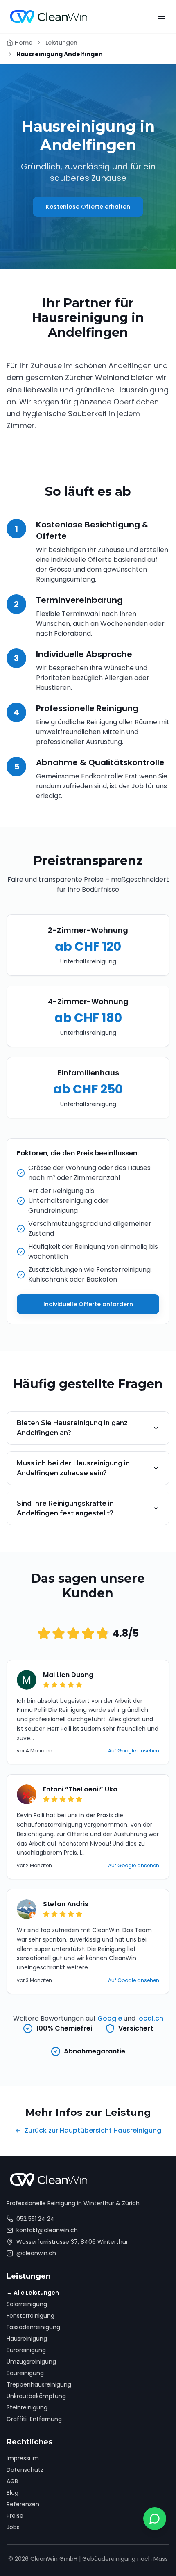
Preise (15, 2516)
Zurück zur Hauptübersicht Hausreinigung (93, 2130)
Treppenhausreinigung (39, 2384)
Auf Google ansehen (134, 1751)
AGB (12, 2481)
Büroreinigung (26, 2350)
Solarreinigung (27, 2304)
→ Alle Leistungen (33, 2293)
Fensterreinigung (30, 2316)
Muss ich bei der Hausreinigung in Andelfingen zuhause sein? (73, 1468)
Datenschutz (25, 2470)
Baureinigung (25, 2373)
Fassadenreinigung (33, 2327)
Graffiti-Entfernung (34, 2419)
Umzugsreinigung (31, 2362)
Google (110, 2018)
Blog (12, 2493)
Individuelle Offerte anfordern (88, 1304)
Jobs (13, 2527)
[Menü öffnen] (161, 16)
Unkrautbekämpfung (36, 2396)
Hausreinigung (27, 2339)
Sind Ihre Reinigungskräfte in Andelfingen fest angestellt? (65, 1508)
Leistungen (61, 43)
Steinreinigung (27, 2407)
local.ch (150, 2018)
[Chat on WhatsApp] (155, 2519)
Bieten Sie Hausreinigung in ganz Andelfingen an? (72, 1428)
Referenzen (23, 2504)
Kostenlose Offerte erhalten (88, 207)
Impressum (23, 2458)
